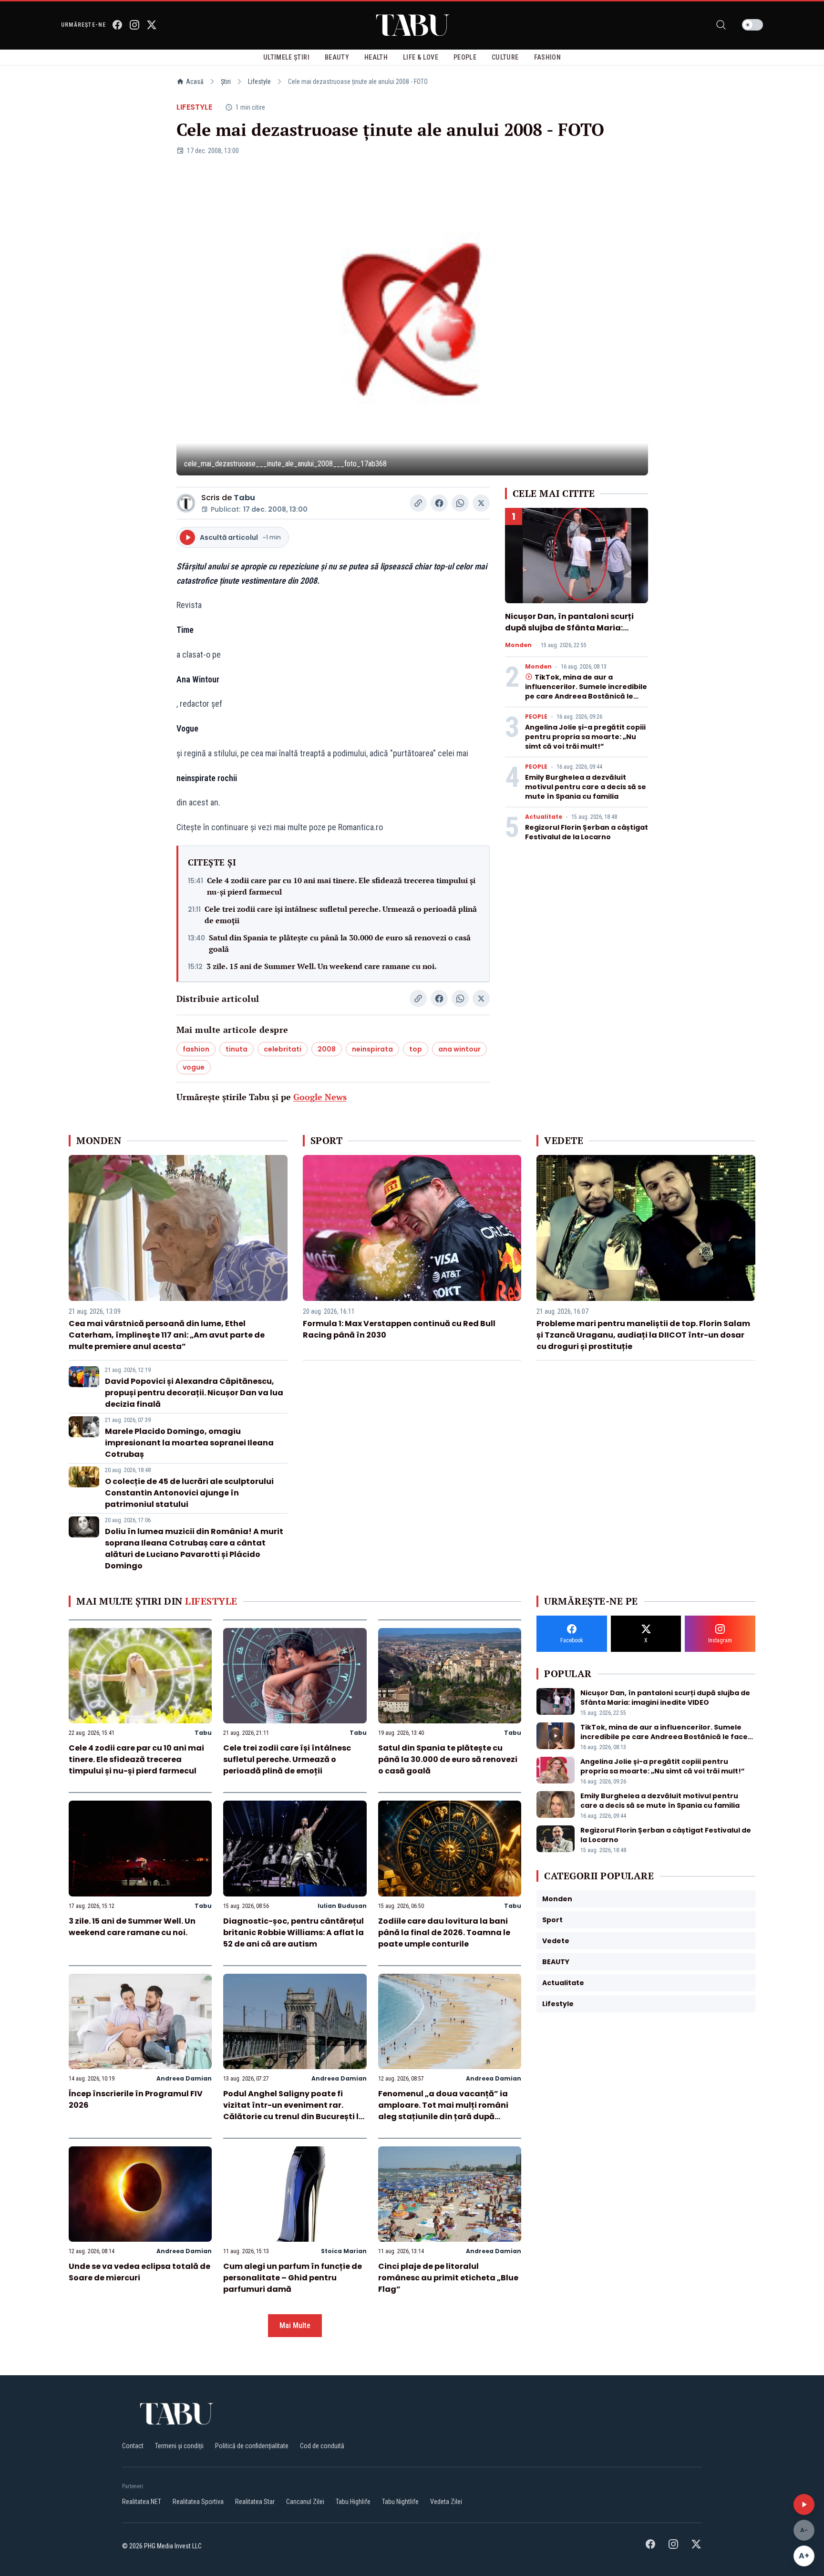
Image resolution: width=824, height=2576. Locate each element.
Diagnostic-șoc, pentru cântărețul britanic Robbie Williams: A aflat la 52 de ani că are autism (294, 1932)
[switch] (752, 25)
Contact (133, 2446)
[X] (152, 25)
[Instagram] (134, 25)
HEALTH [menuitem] (376, 57)
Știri (226, 82)
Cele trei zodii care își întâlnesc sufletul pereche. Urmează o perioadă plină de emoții (341, 915)
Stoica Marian (344, 2251)
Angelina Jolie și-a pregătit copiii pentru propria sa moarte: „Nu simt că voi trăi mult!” (585, 737)
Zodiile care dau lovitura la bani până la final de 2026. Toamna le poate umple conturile (444, 1932)
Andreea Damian (184, 2078)
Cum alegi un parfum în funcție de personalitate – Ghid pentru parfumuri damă (293, 2278)
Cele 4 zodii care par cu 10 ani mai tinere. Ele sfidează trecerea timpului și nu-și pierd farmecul (341, 886)
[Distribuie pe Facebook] (439, 503)
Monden (518, 645)
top (416, 1049)
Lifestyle (259, 82)
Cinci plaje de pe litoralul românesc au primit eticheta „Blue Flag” (448, 2278)
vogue (194, 1067)
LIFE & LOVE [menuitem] (421, 57)
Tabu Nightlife (400, 2502)
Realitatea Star (255, 2502)
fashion (196, 1049)
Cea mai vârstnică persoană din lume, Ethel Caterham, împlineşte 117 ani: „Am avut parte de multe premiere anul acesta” (167, 1335)
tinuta (237, 1049)
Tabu (244, 498)
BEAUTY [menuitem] (337, 57)
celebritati (283, 1049)
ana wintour (459, 1049)
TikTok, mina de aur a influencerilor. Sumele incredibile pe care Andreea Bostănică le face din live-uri (586, 691)
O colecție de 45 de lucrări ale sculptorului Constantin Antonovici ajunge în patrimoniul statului (189, 1493)
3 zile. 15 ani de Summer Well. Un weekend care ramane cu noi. (322, 966)
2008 (327, 1049)
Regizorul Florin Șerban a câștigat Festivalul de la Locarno (587, 832)
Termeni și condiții (179, 2446)
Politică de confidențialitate (252, 2446)
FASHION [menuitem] (547, 57)
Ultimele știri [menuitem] (286, 57)
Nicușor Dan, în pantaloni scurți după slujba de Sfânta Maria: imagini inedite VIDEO (569, 628)
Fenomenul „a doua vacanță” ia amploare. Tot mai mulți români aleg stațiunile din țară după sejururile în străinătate (443, 2111)
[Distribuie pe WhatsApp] (460, 503)
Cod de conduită (322, 2446)
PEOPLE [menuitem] (465, 57)
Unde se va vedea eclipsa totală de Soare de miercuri (139, 2272)
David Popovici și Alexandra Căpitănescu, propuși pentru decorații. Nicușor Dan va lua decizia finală (194, 1393)
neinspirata (372, 1049)
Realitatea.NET (142, 2502)
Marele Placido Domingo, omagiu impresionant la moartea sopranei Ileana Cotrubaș (189, 1443)
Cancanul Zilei (305, 2502)
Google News (320, 1097)
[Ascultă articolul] (804, 2504)
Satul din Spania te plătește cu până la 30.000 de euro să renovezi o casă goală (340, 943)
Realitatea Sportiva (198, 2502)
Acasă (195, 82)
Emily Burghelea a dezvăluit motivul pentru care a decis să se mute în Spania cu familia (586, 787)
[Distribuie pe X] (481, 503)
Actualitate (544, 817)
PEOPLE (536, 717)
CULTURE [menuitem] (505, 57)
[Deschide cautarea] (721, 25)
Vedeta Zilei (446, 2502)
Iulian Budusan (342, 1906)
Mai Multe (295, 2325)
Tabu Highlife (353, 2502)
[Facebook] (117, 25)
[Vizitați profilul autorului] (186, 503)
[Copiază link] (418, 503)
